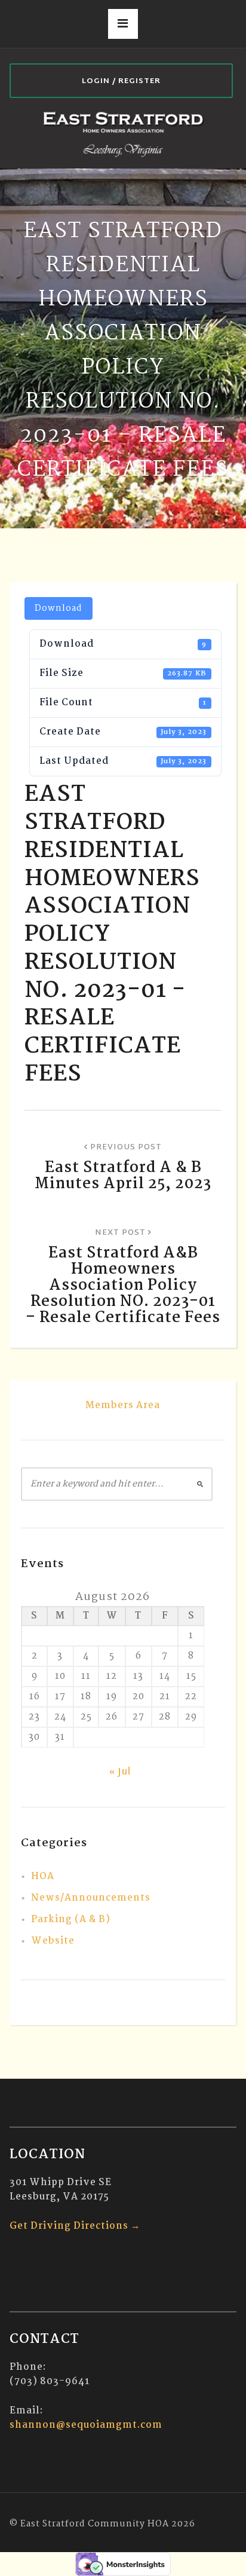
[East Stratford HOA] (123, 133)
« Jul (120, 1772)
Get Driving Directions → (75, 2226)
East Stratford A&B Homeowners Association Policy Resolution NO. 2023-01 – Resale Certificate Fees (123, 1286)
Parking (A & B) (71, 1919)
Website (53, 1941)
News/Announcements (91, 1898)
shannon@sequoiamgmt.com (86, 2425)
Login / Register (121, 81)
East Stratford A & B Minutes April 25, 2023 (123, 1176)
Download (59, 608)
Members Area (123, 1405)
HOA (43, 1876)
